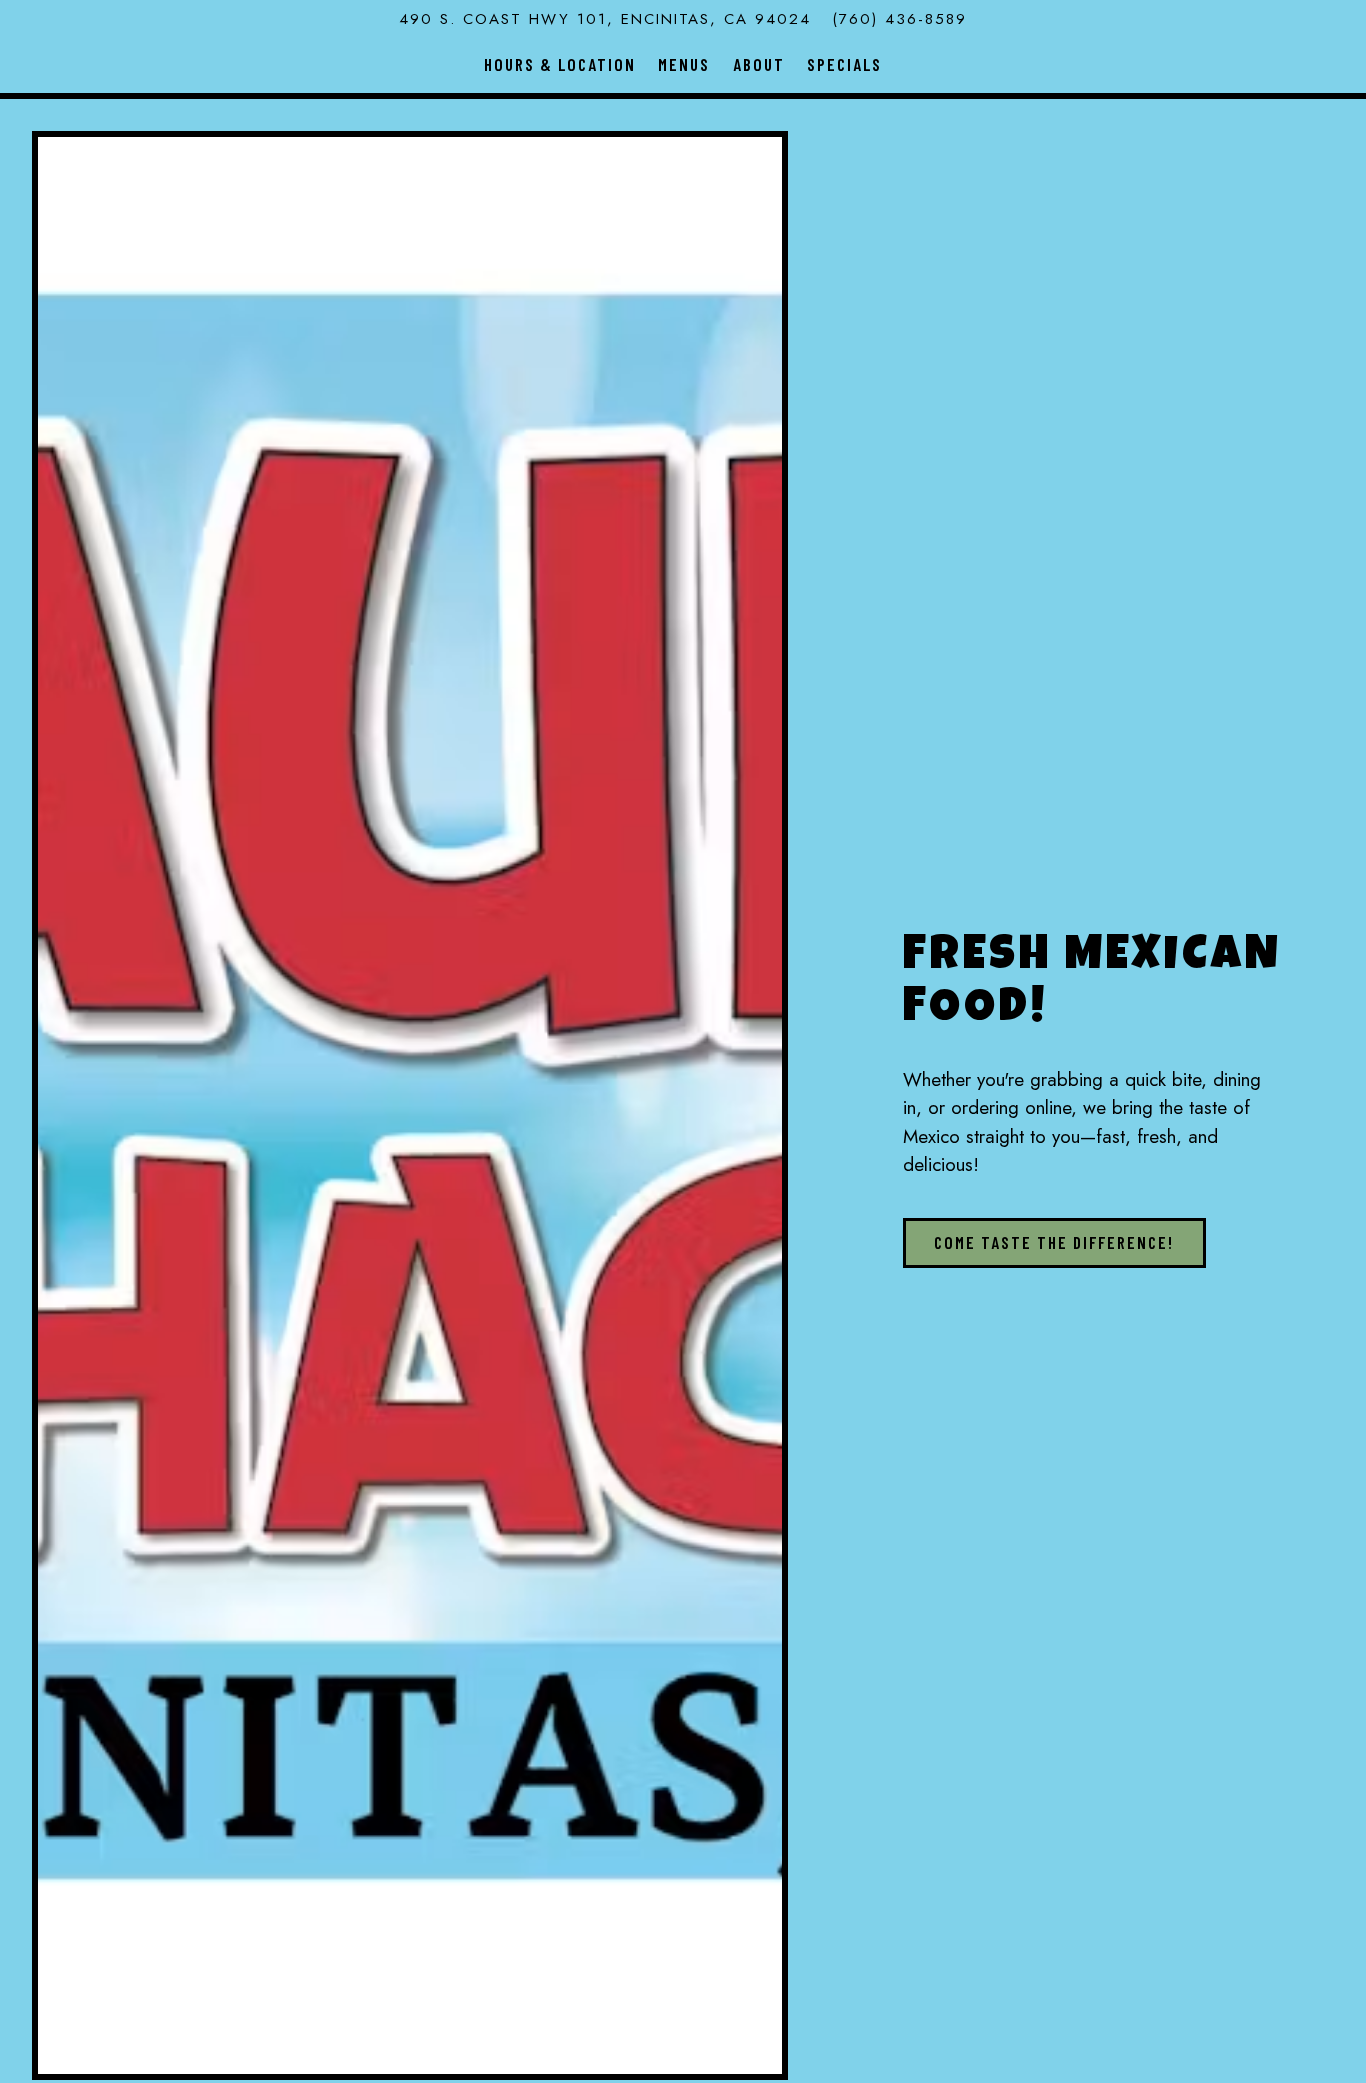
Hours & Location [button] (560, 64)
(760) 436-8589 (899, 19)
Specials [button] (844, 64)
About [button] (759, 64)
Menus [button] (684, 64)
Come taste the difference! (1054, 1242)
